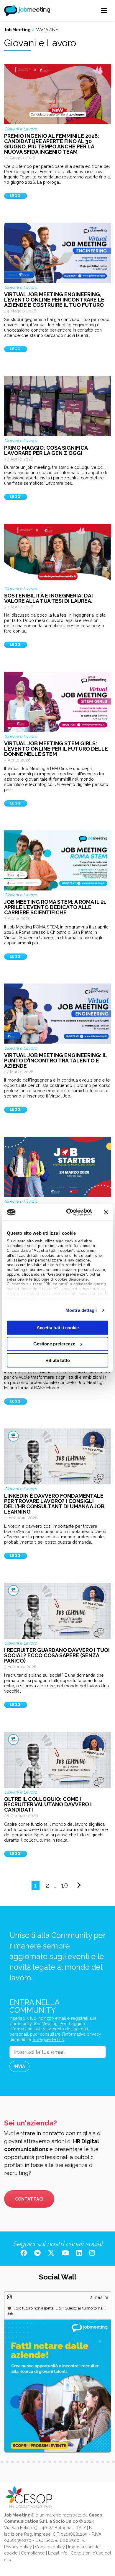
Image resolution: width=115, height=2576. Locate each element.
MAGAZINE (47, 30)
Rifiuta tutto (58, 1360)
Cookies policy (50, 2547)
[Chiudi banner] (106, 1212)
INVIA (19, 2066)
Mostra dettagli (81, 1310)
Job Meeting (17, 30)
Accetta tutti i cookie (58, 1327)
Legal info (58, 2553)
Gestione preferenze (54, 1344)
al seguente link (48, 2039)
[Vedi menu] (104, 11)
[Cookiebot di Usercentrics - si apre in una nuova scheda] (68, 1212)
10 (65, 1885)
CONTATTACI (29, 2199)
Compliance (33, 2553)
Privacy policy (18, 2547)
